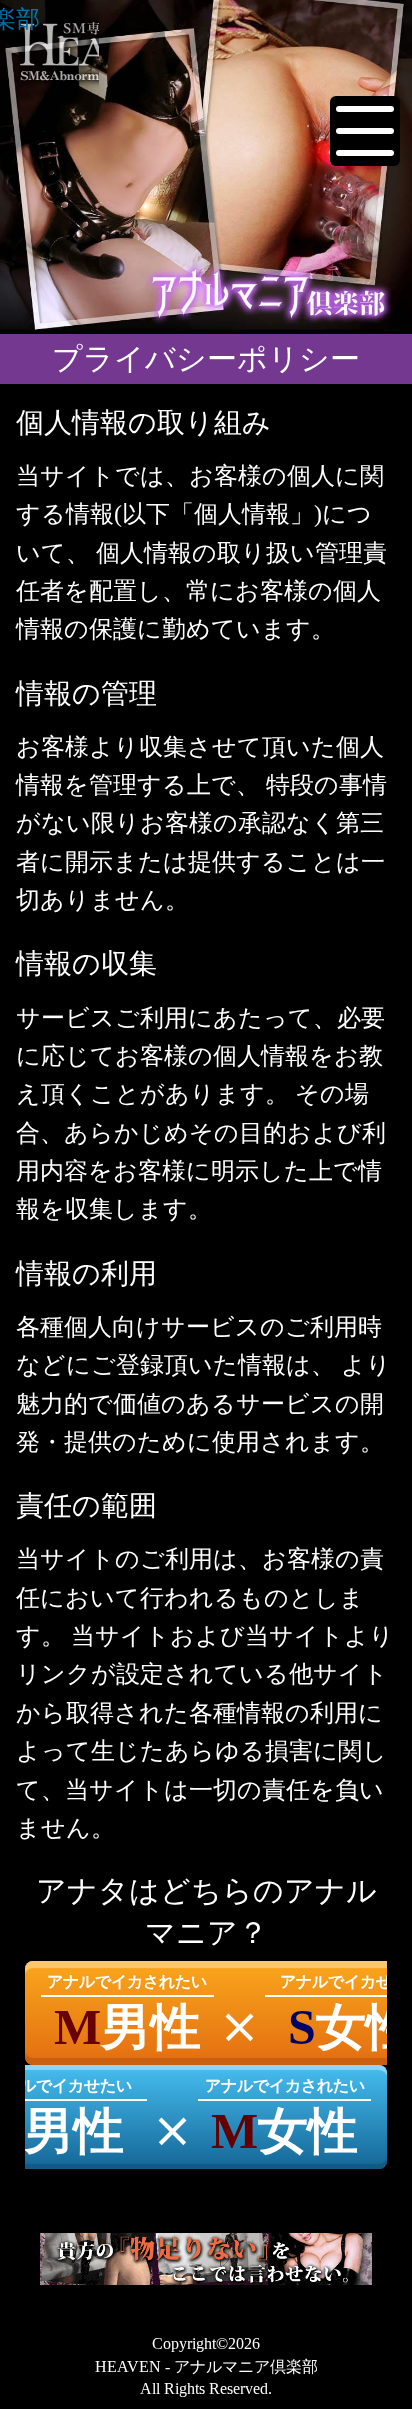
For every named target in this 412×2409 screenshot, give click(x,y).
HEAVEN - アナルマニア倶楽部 (20, 19)
